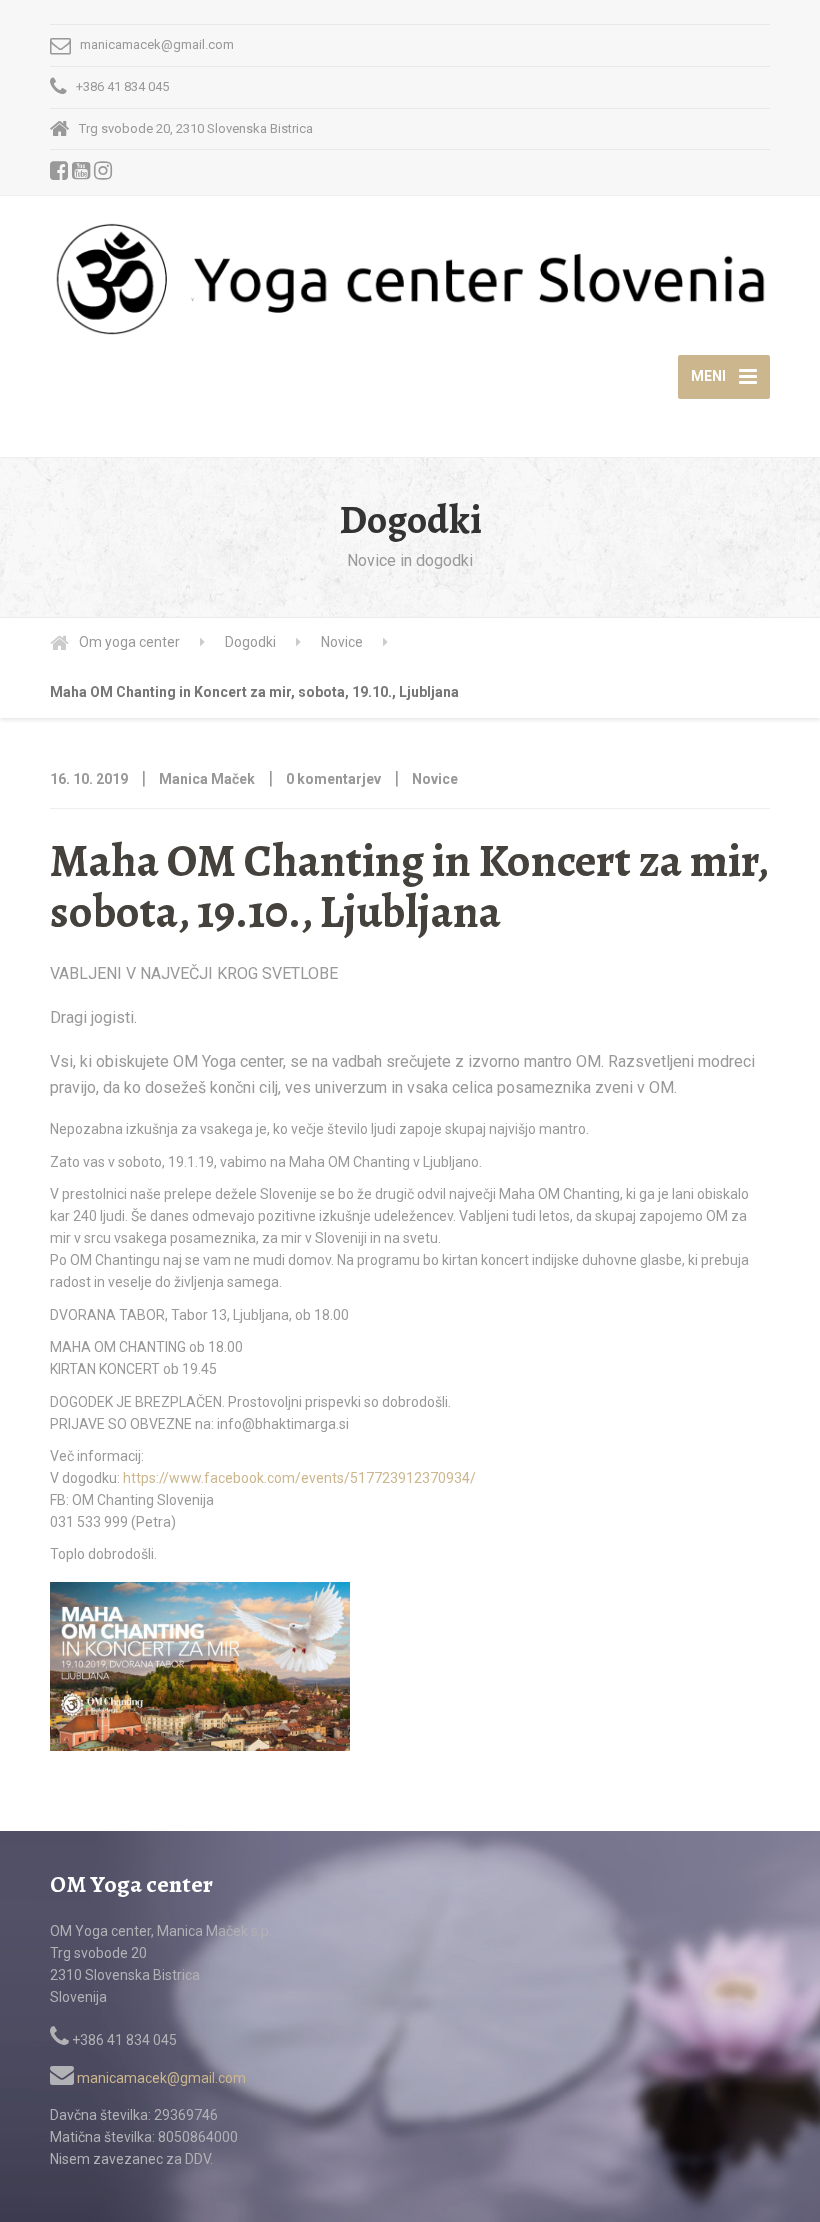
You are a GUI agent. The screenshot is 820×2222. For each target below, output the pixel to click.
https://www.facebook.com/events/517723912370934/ (299, 1478)
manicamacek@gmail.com (160, 2078)
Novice (435, 779)
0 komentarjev (333, 779)
